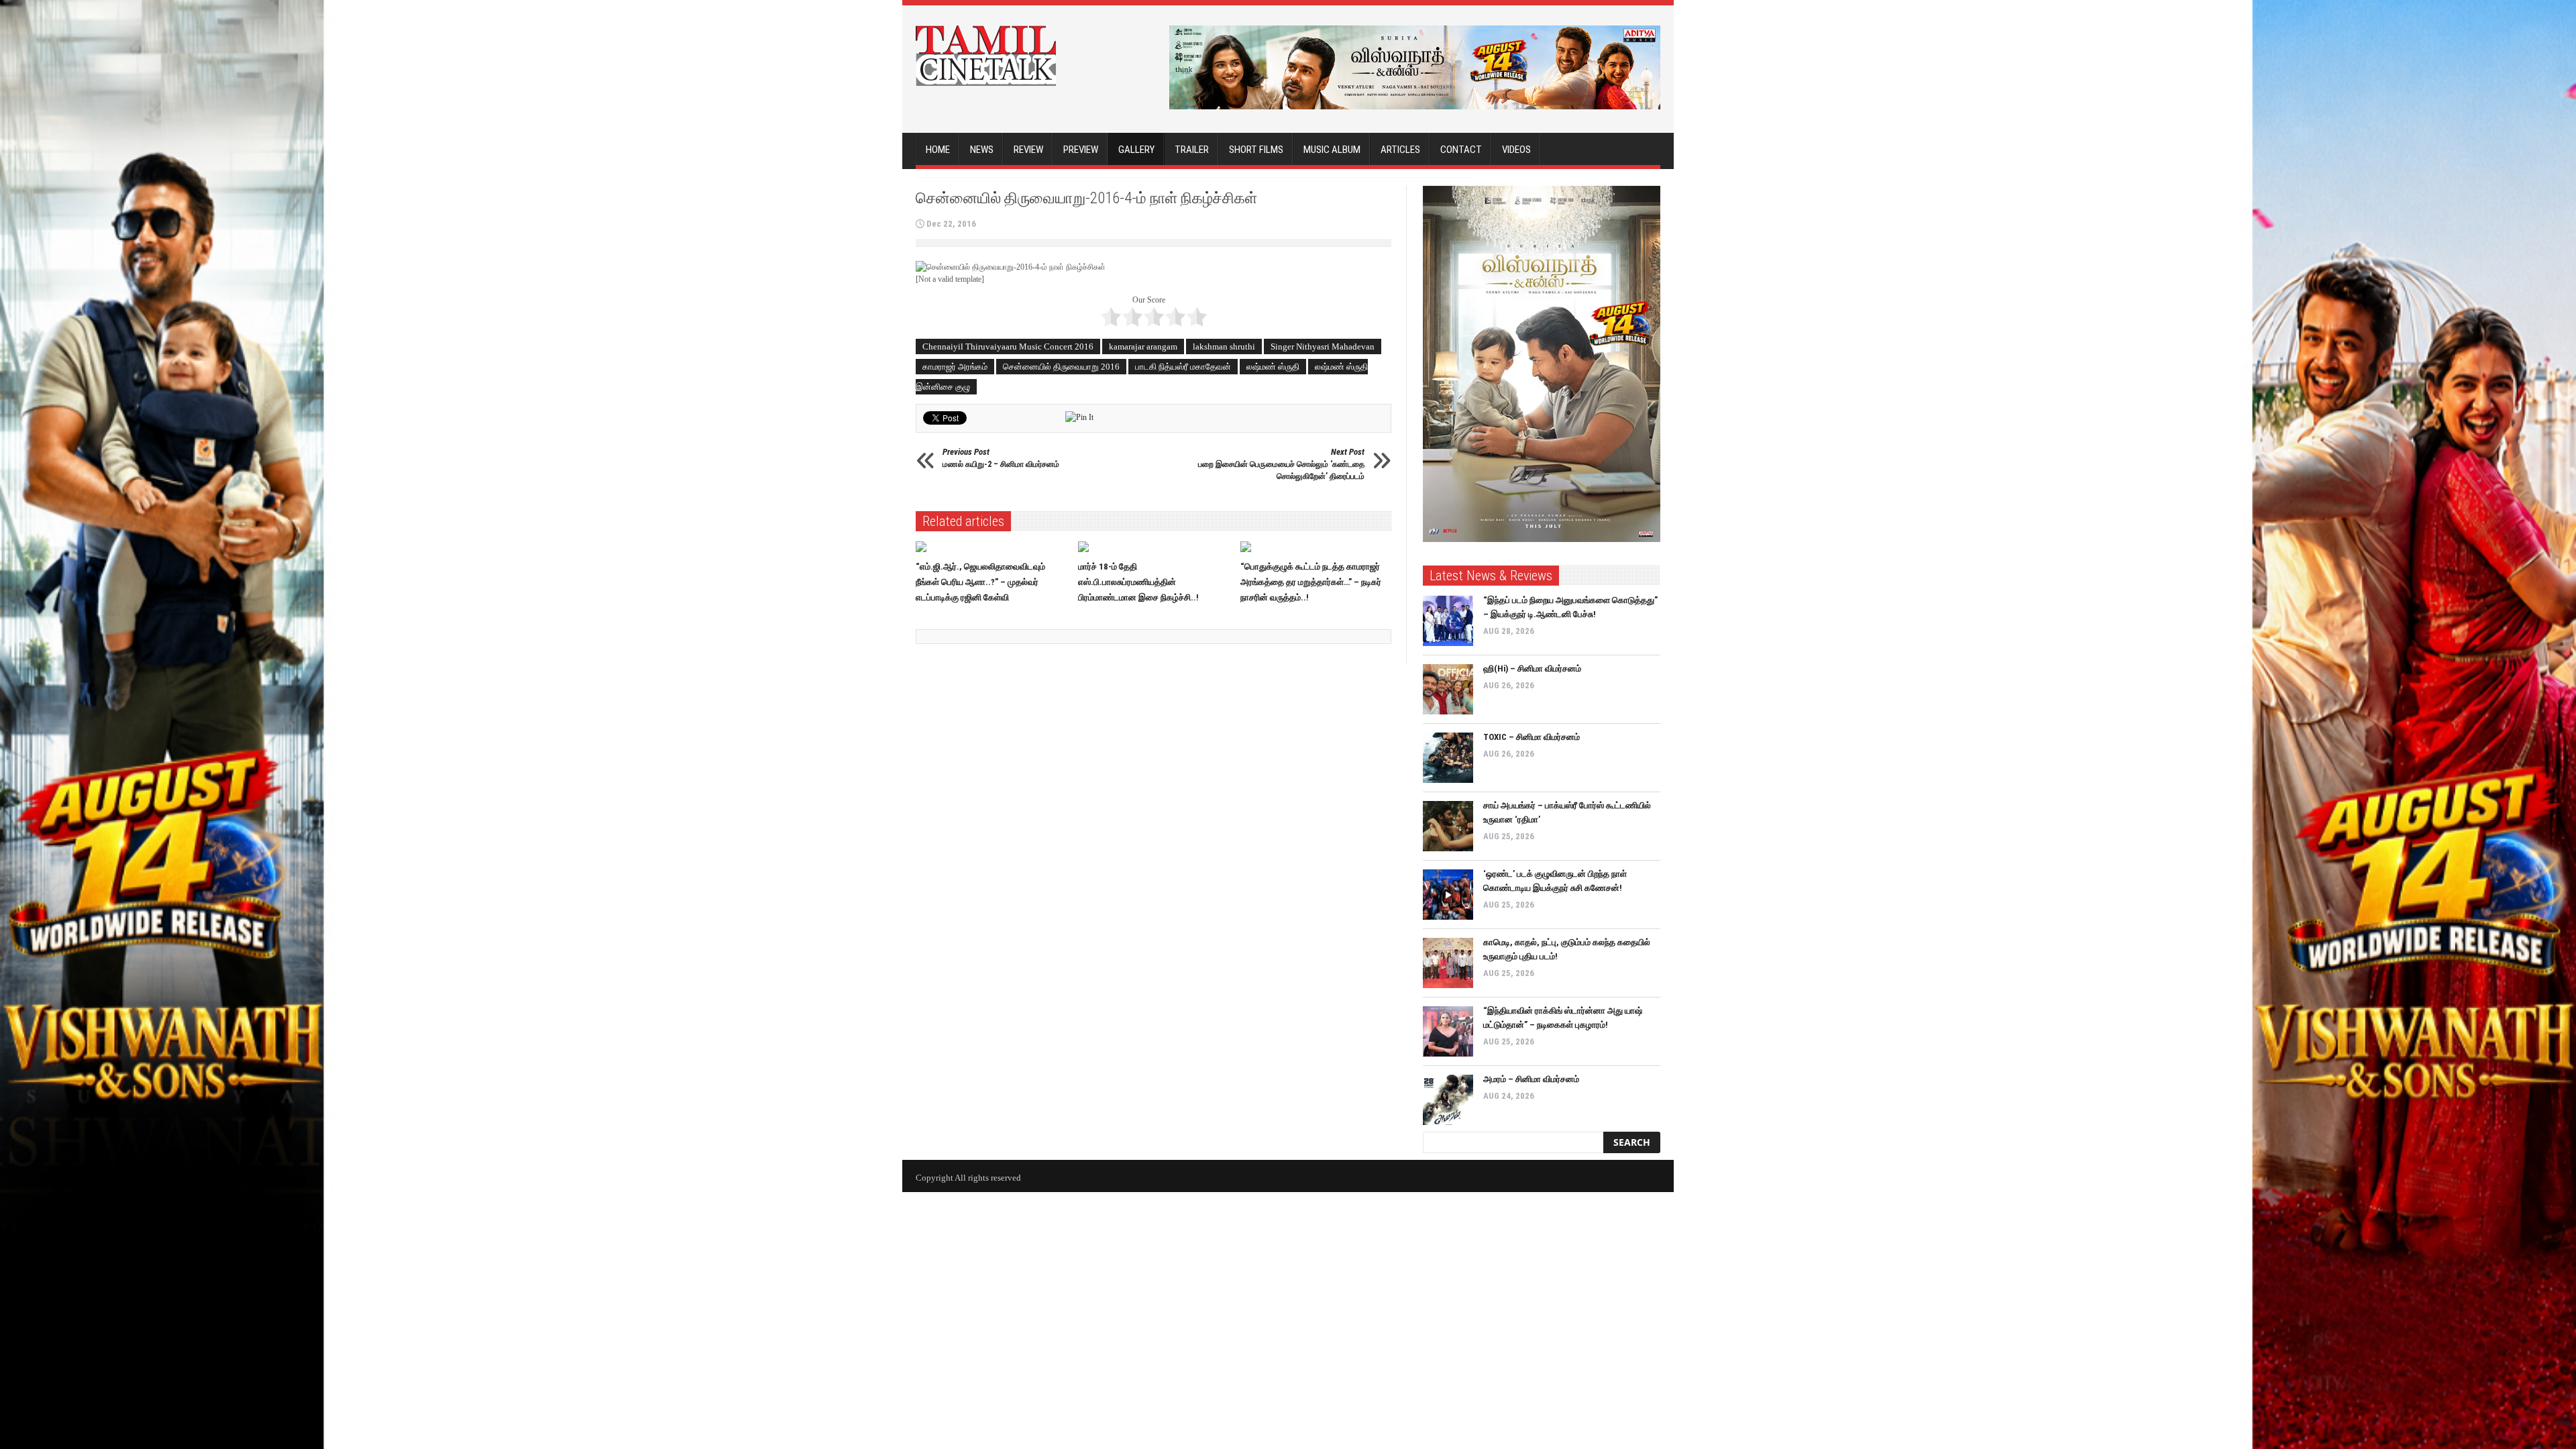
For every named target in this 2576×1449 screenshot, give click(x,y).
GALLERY (1136, 150)
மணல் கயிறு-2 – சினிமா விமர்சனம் (1001, 458)
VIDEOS (1516, 150)
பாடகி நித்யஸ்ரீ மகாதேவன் (1183, 367)
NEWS (982, 150)
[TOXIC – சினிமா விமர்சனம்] (1448, 758)
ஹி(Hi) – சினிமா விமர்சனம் (1532, 668)
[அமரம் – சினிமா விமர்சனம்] (1448, 1100)
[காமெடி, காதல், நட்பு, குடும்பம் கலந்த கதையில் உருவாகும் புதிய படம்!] (1448, 963)
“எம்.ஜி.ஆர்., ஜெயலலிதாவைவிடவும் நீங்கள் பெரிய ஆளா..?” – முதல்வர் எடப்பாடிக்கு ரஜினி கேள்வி (980, 582)
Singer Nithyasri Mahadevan (1323, 346)
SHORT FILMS (1256, 150)
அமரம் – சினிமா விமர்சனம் (1531, 1079)
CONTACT (1461, 150)
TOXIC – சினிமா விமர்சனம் (1532, 737)
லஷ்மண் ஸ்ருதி (1273, 367)
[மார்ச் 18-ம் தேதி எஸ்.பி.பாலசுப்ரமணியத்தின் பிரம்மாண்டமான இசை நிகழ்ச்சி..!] (1154, 547)
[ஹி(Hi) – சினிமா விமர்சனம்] (1448, 689)
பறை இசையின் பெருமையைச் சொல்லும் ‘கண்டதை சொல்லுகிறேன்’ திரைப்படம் (1281, 464)
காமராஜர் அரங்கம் (955, 367)
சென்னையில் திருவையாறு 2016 (1061, 367)
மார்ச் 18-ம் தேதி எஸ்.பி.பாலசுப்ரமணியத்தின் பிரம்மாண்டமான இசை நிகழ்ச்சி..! (1138, 582)
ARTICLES (1400, 150)
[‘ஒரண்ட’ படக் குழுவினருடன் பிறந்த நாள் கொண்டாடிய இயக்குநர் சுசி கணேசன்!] (1448, 895)
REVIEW (1028, 150)
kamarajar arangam (1143, 346)
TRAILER (1192, 150)
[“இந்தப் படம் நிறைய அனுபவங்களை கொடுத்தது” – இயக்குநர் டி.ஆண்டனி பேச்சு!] (1448, 621)
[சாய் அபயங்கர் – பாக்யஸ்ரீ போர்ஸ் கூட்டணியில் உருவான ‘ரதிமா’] (1448, 826)
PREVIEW (1081, 150)
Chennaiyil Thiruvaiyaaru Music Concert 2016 (1008, 346)
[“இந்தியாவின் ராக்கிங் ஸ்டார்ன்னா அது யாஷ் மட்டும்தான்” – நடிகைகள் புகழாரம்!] (1448, 1031)
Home (938, 150)
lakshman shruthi (1224, 346)
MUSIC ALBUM (1332, 150)
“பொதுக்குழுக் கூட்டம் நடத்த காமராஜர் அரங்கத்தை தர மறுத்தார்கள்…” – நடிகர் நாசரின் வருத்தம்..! (1311, 582)
